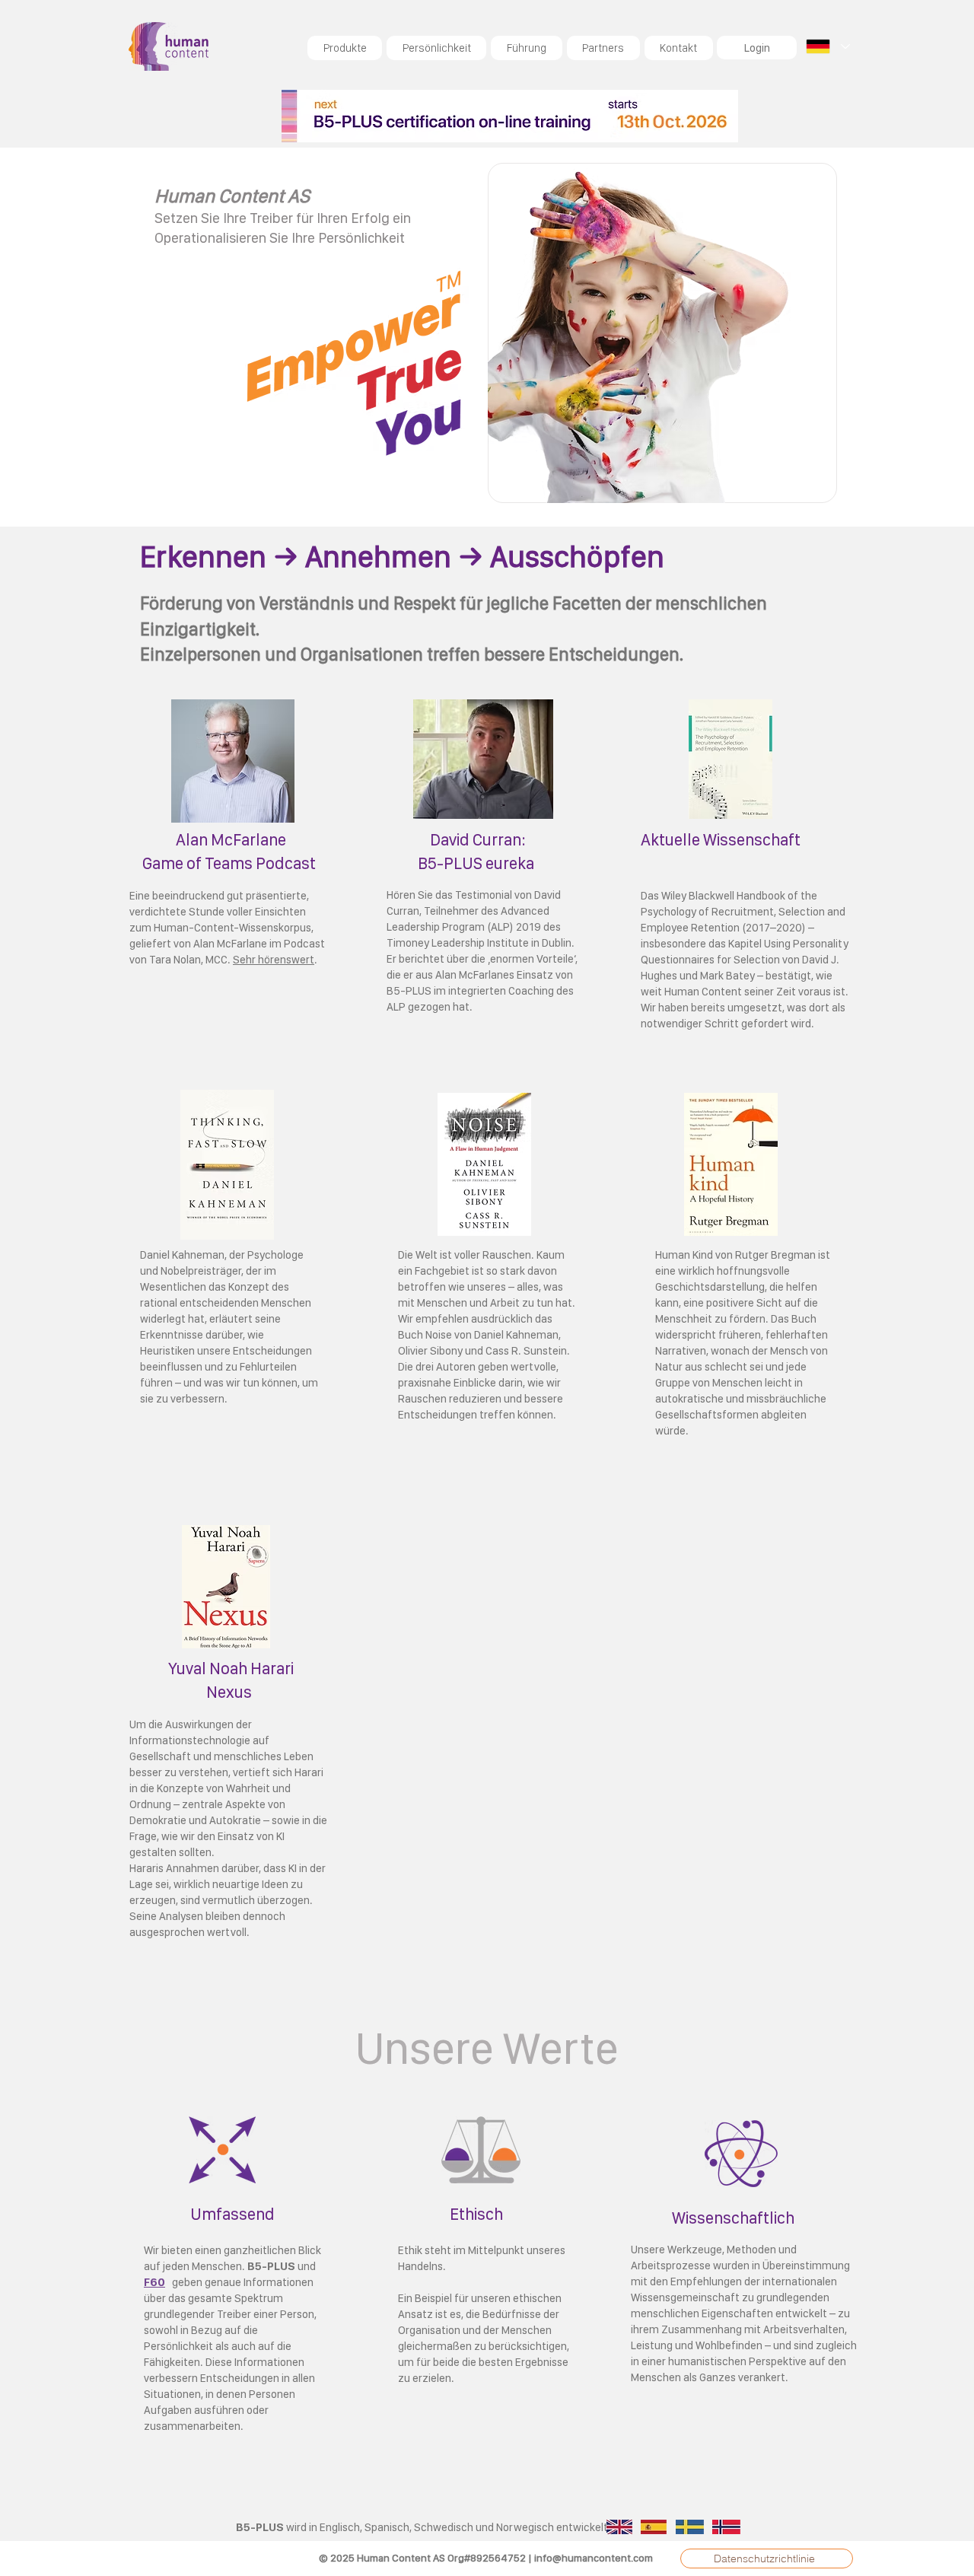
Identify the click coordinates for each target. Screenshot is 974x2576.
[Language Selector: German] (827, 46)
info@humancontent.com (594, 2558)
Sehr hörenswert (274, 960)
